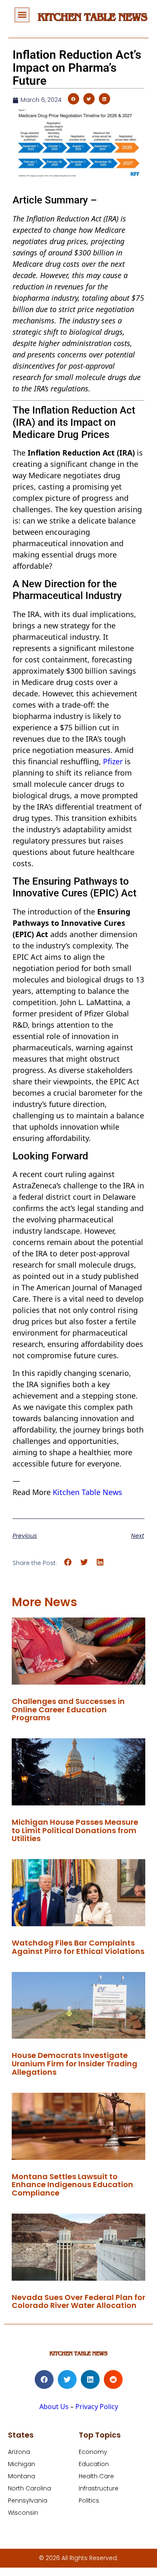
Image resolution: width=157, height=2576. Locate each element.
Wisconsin (23, 2513)
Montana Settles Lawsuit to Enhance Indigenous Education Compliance (72, 2185)
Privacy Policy (97, 2407)
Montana (22, 2476)
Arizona (19, 2452)
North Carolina (30, 2488)
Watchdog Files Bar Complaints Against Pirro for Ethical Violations (78, 1947)
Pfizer (113, 761)
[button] (22, 15)
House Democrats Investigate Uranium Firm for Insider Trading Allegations (75, 2064)
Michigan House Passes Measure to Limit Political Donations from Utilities (75, 1830)
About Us (54, 2407)
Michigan (22, 2464)
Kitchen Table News (88, 1492)
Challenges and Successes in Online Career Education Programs (68, 1710)
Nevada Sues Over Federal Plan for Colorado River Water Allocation (78, 2301)
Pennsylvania (28, 2500)
